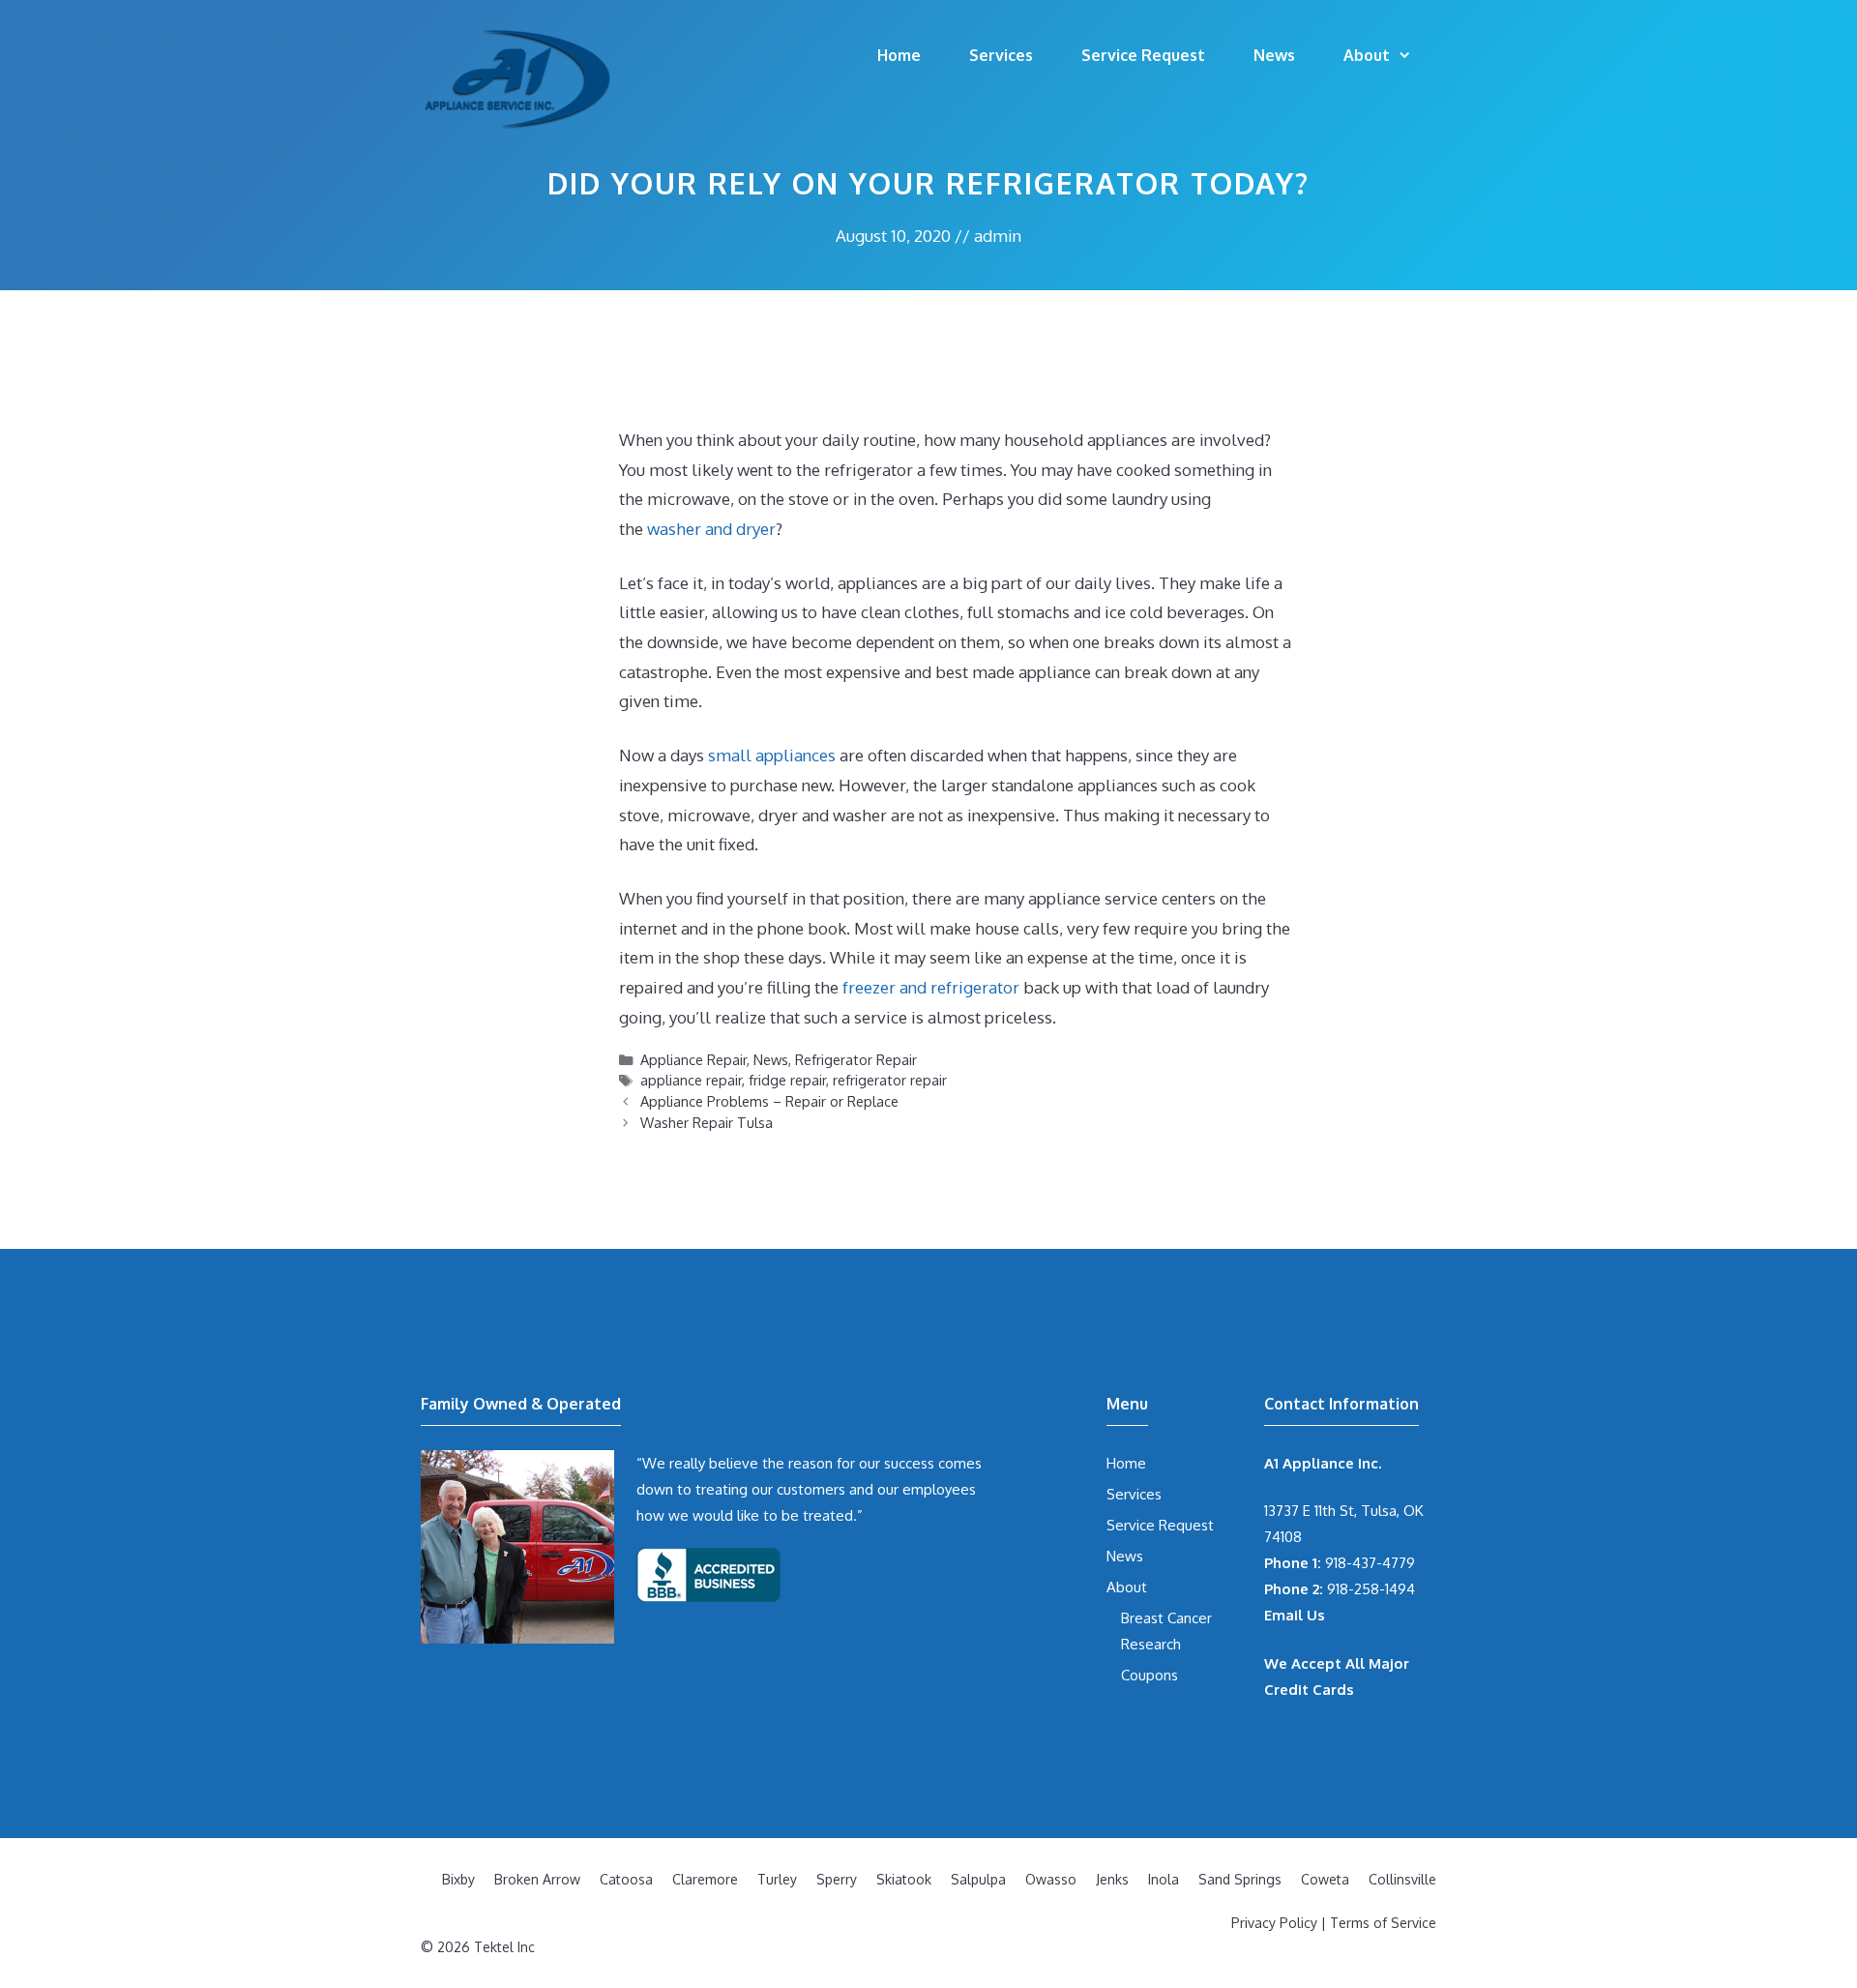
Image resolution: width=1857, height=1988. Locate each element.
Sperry (837, 1879)
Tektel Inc (504, 1947)
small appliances (772, 755)
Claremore (705, 1879)
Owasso (1051, 1879)
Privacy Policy (1274, 1923)
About (1367, 55)
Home (899, 55)
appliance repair (691, 1080)
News (1274, 55)
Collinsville (1402, 1879)
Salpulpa (978, 1879)
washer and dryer (711, 529)
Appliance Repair (693, 1059)
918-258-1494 (1340, 1589)
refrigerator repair (890, 1080)
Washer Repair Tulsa (707, 1122)
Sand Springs (1240, 1879)
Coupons (1150, 1675)
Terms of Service (1383, 1923)
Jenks (1112, 1879)
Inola (1164, 1879)
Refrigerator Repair (856, 1059)
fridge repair (787, 1080)
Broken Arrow (537, 1879)
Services (1001, 55)
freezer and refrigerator (933, 987)
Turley (777, 1879)
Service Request (1143, 55)
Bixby (458, 1879)
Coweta (1325, 1879)
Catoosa (626, 1879)
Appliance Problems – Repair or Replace (769, 1101)
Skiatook (904, 1879)
